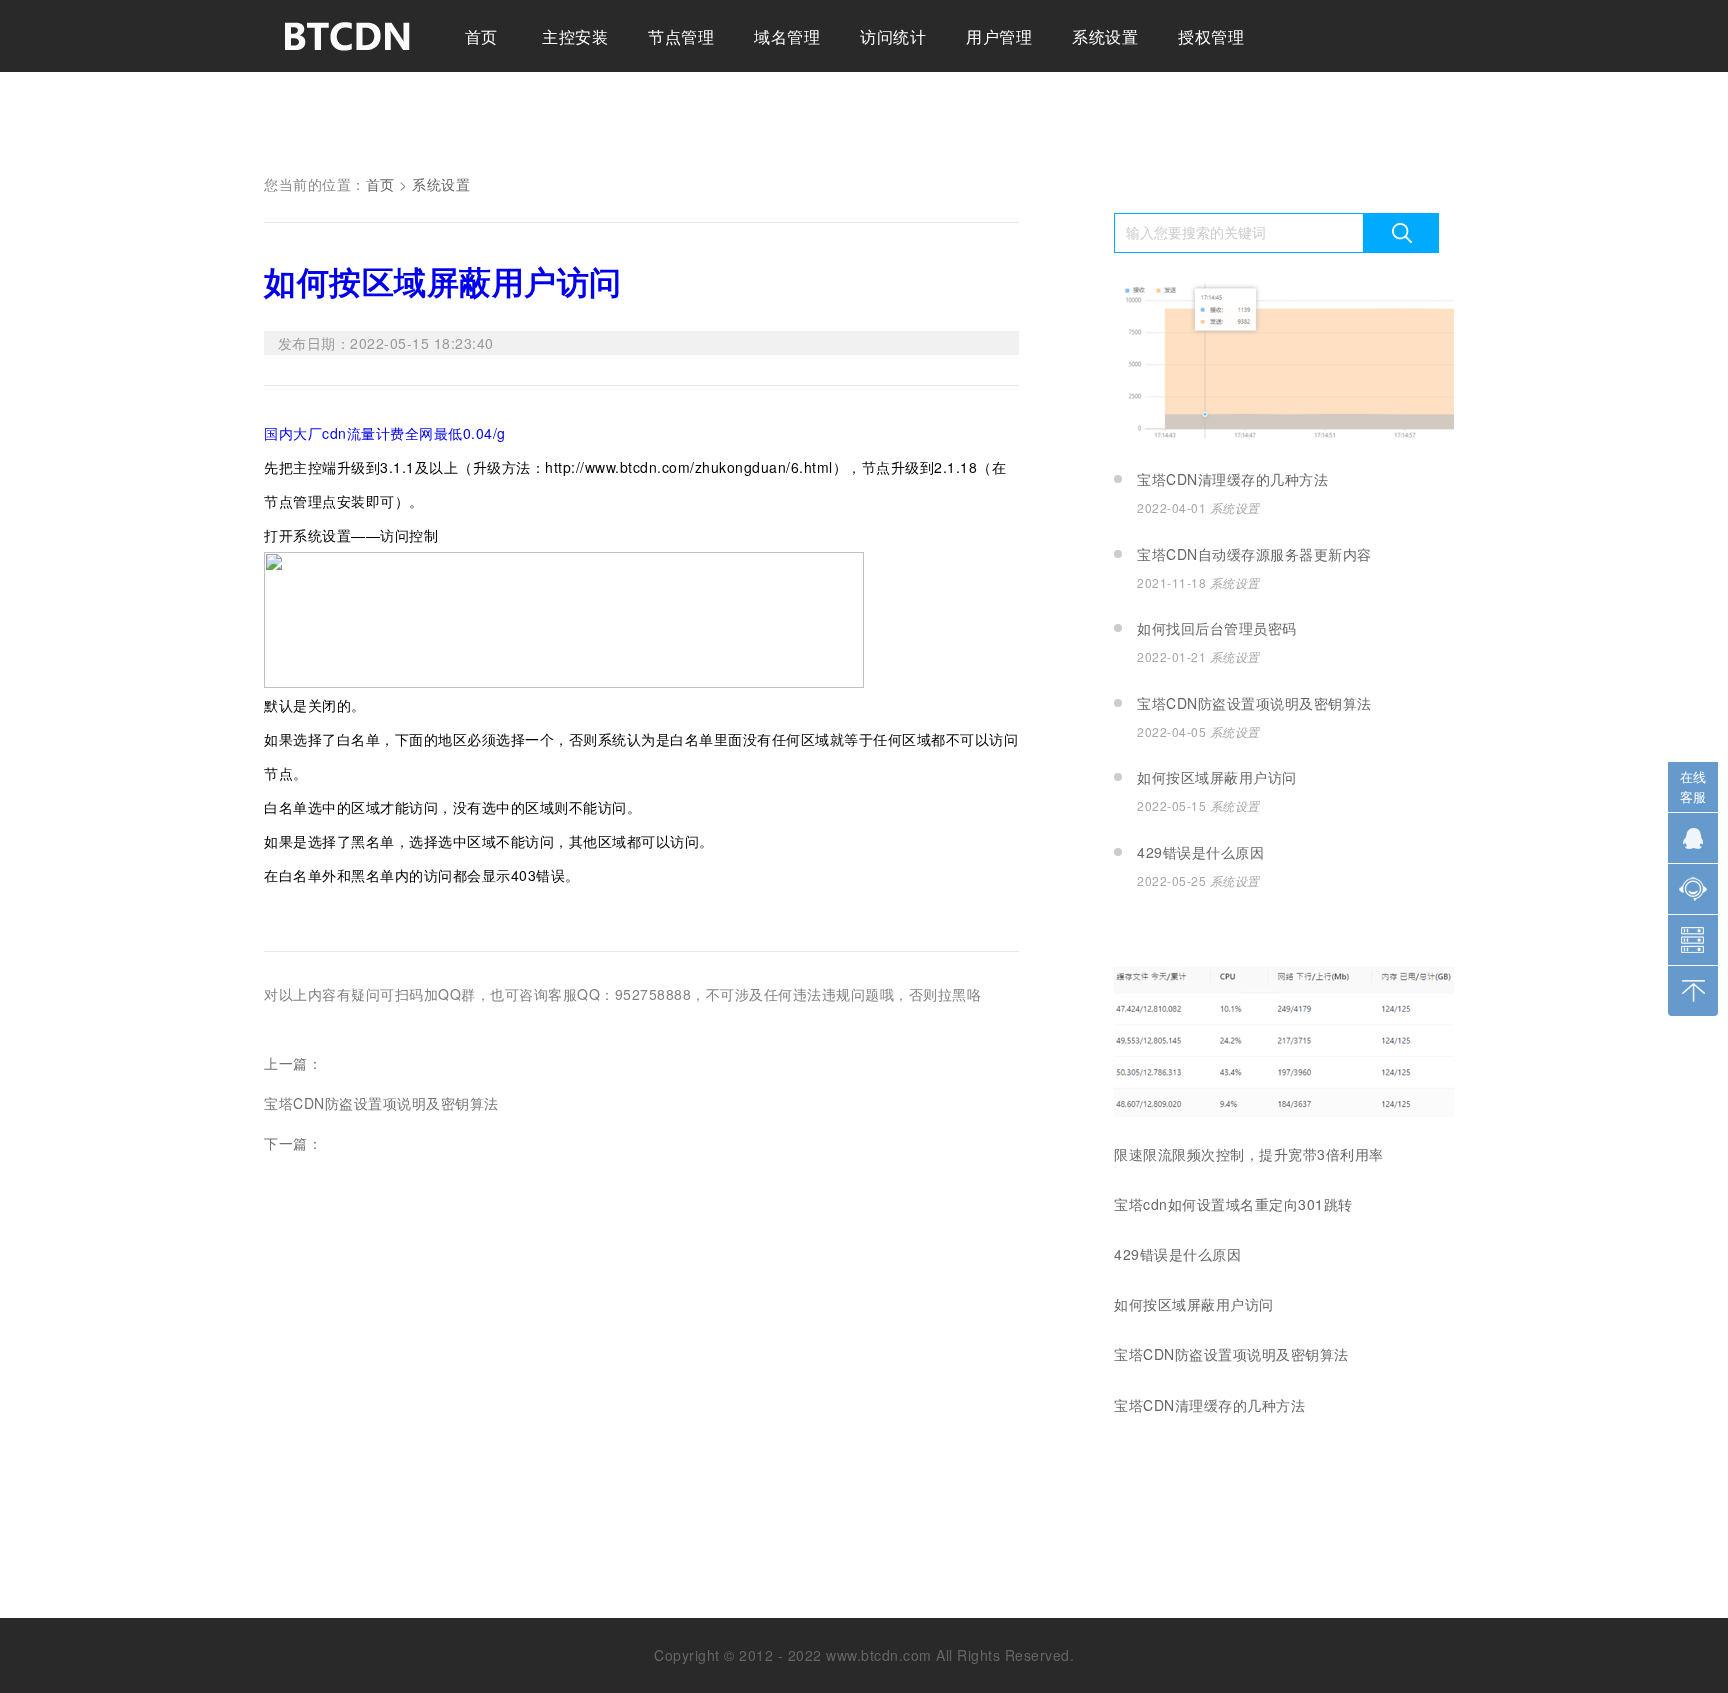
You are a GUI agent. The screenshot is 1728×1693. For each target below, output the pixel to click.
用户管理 (999, 36)
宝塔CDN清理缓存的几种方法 (1232, 479)
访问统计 (893, 36)
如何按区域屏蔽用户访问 (443, 281)
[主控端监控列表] (1284, 1111)
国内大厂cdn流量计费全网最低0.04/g (385, 433)
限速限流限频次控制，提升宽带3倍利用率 (1249, 1154)
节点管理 (681, 36)
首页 (481, 36)
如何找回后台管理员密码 (1217, 628)
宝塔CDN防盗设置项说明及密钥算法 (381, 1103)
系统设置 (1105, 36)
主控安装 (575, 36)
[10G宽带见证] (1284, 438)
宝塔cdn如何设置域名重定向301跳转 (1233, 1204)
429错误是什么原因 (1200, 852)
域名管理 (787, 36)
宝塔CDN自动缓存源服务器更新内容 (1254, 554)
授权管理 (1211, 36)
